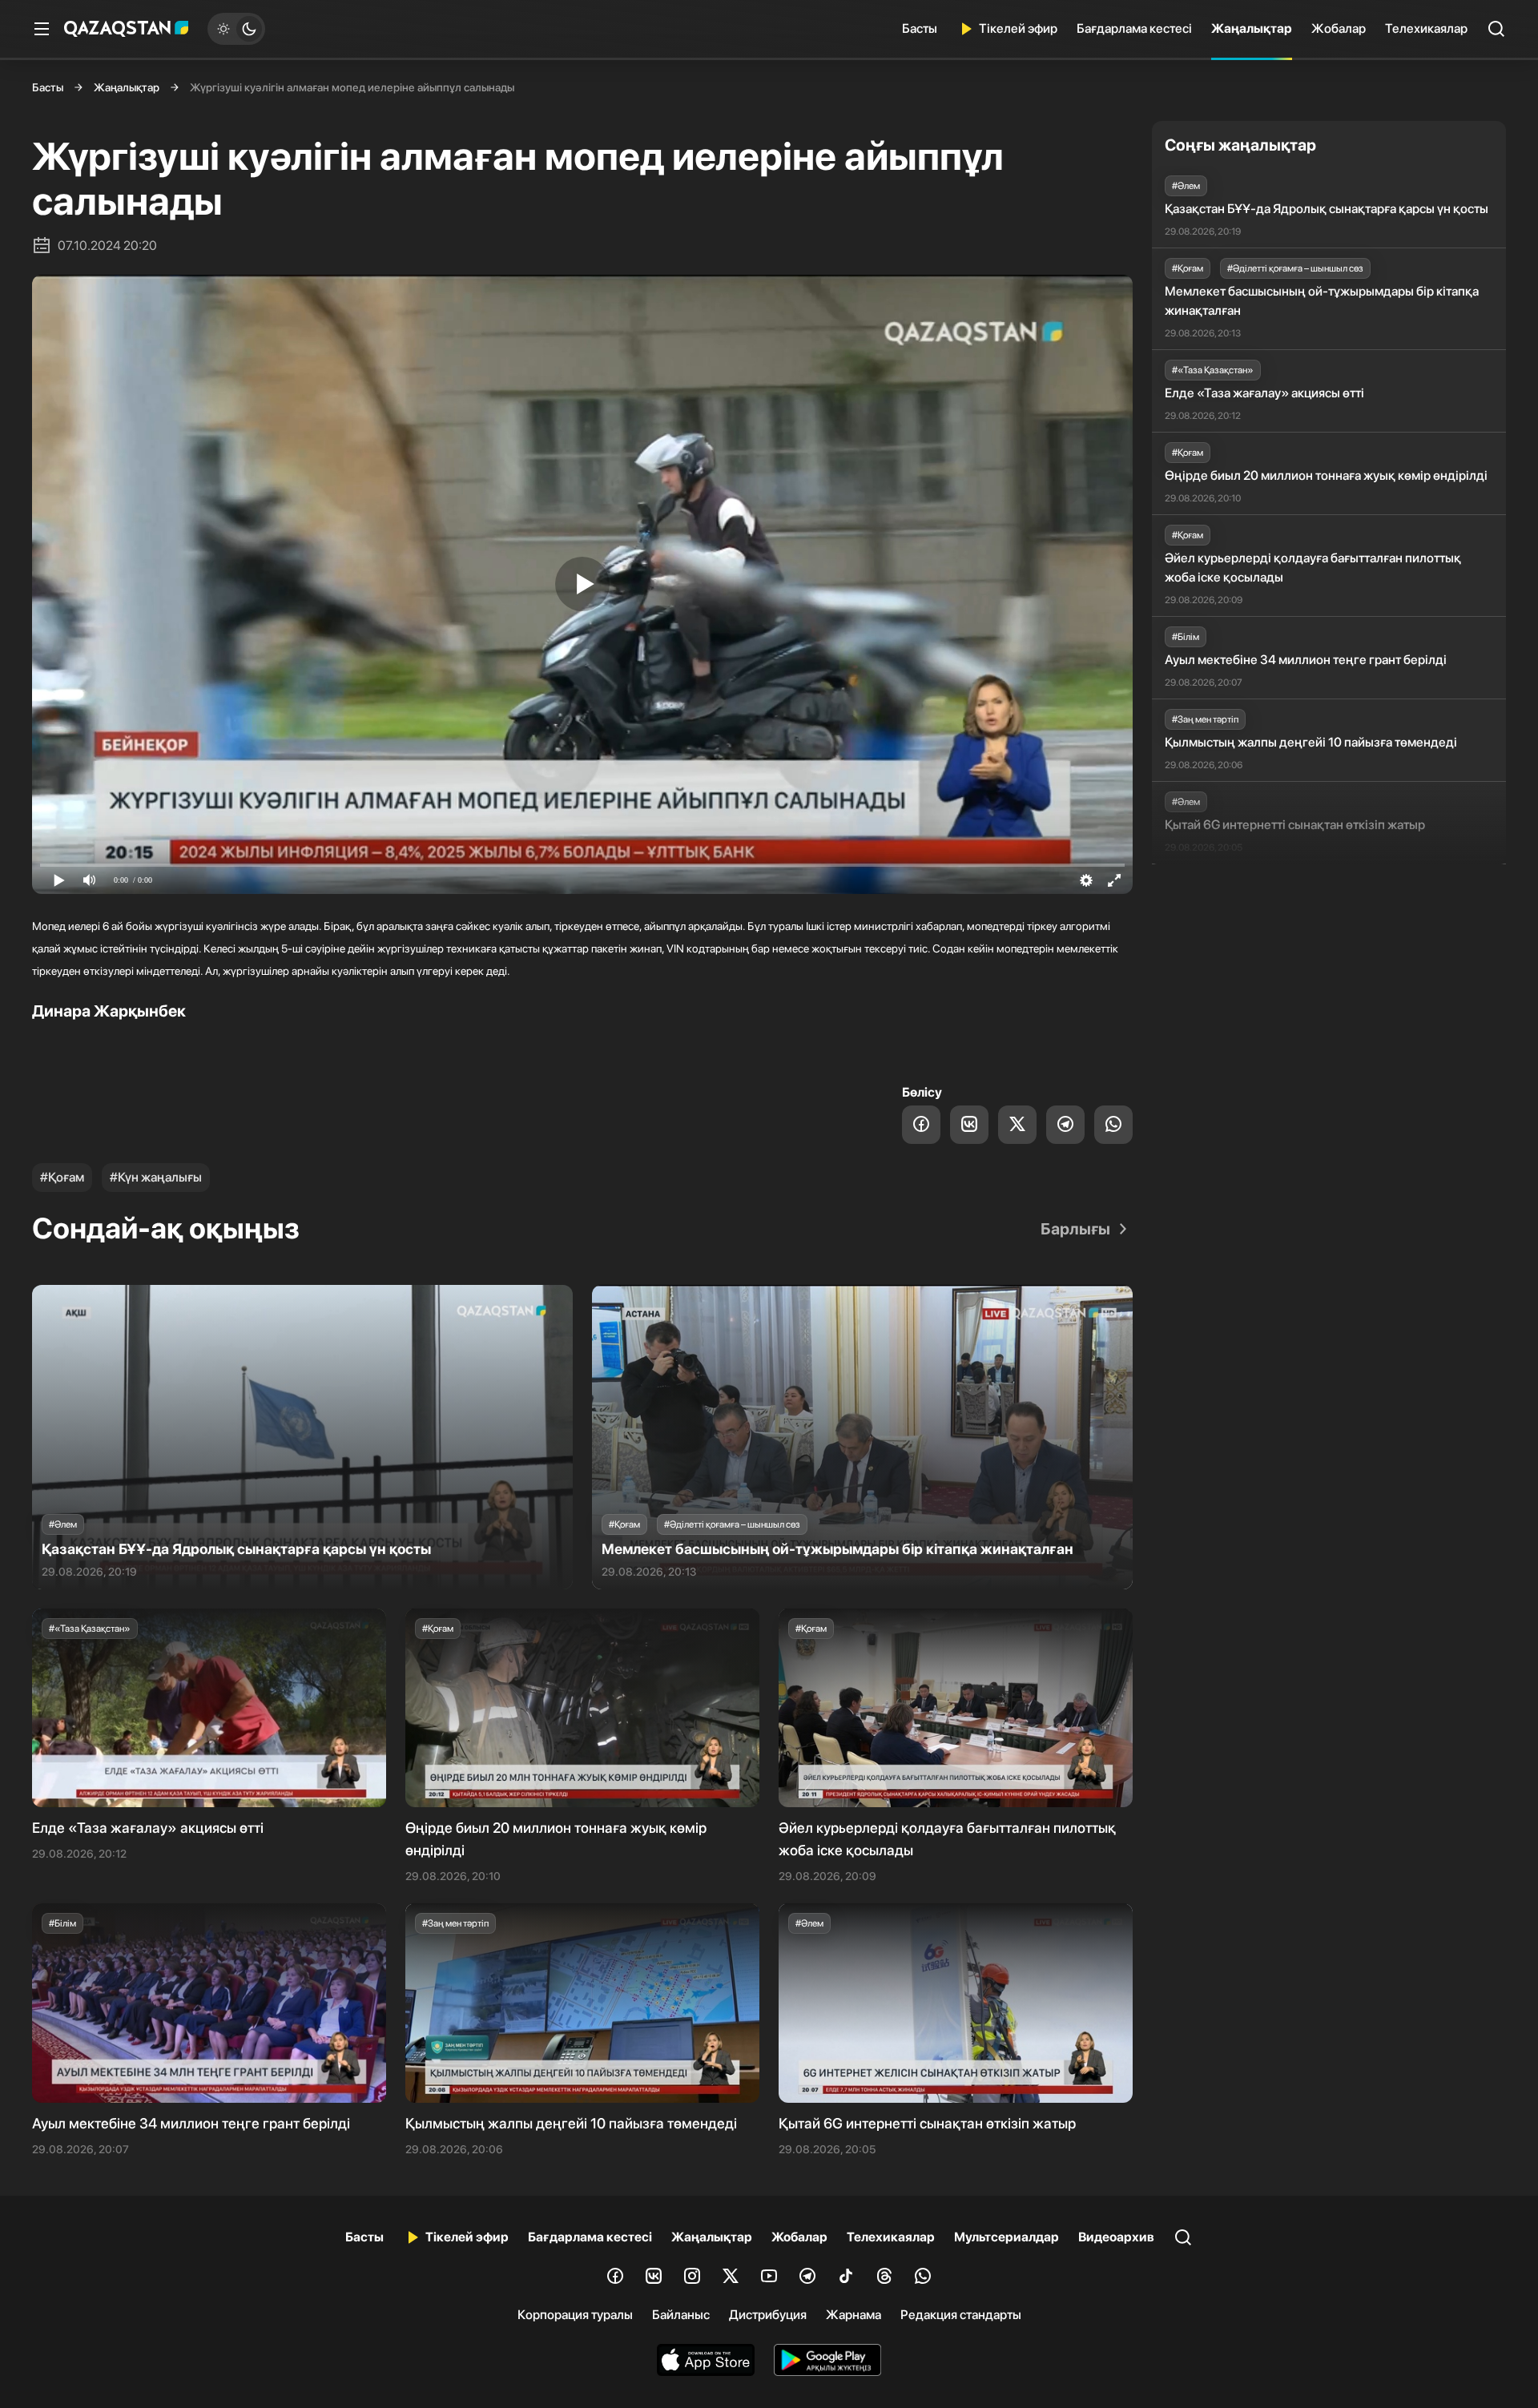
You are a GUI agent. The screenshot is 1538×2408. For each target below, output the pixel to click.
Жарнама (854, 2315)
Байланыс (681, 2315)
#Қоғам (62, 1177)
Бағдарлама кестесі (1134, 28)
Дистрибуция (768, 2315)
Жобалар (1339, 28)
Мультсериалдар (1007, 2237)
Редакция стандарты (961, 2315)
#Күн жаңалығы (156, 1177)
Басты (920, 28)
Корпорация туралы (575, 2315)
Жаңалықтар (1252, 28)
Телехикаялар (1426, 28)
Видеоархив (1116, 2237)
